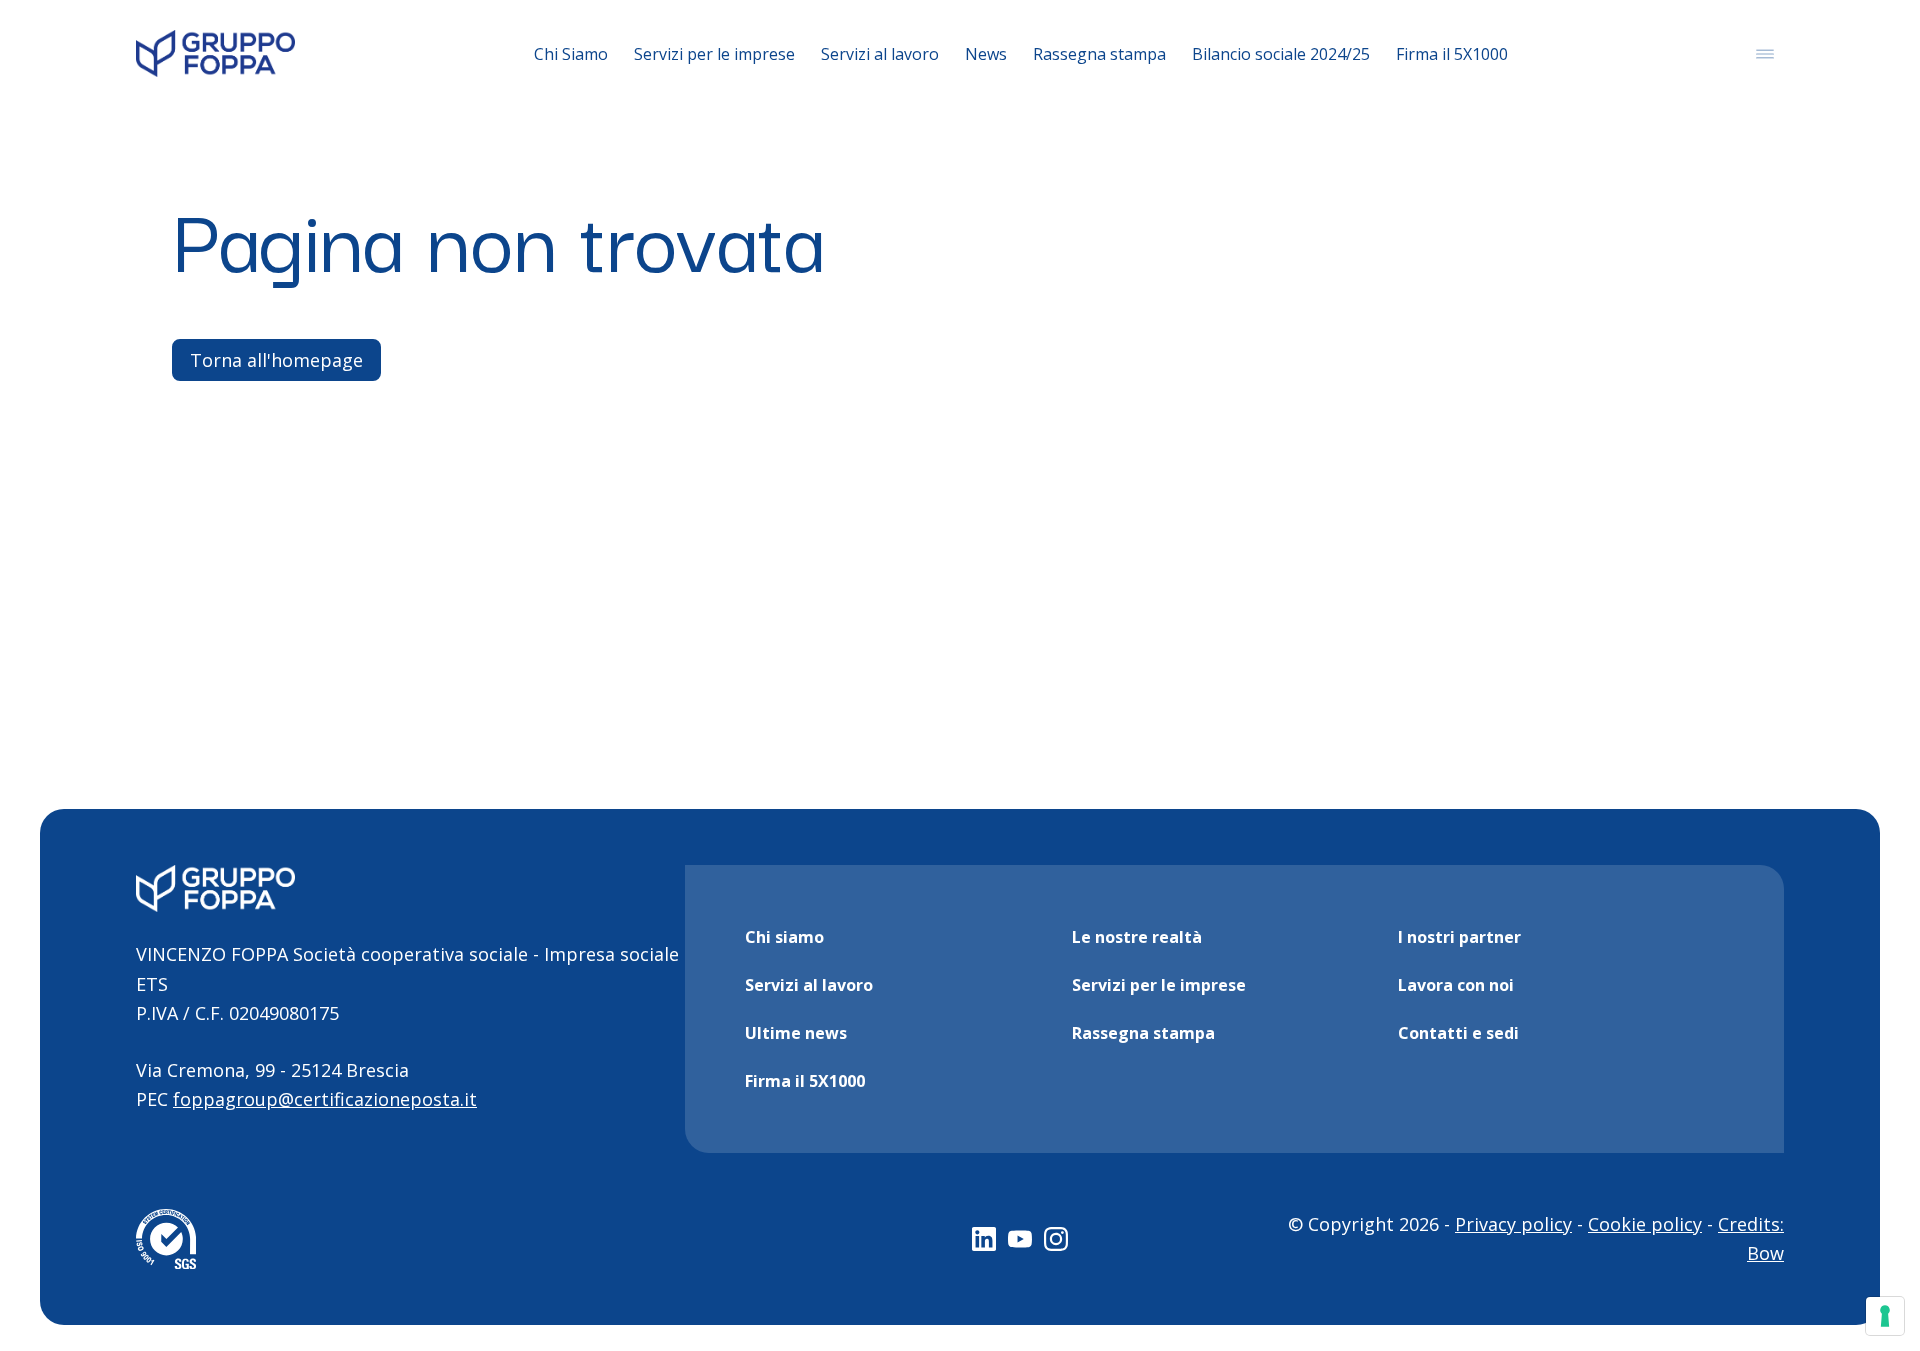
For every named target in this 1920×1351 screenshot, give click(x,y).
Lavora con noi (1456, 985)
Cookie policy (1645, 1224)
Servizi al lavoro (880, 54)
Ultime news (796, 1033)
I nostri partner (1459, 937)
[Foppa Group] (215, 53)
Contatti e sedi (1458, 1033)
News (986, 54)
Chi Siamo (571, 54)
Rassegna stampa (1099, 54)
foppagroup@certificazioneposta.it (325, 1099)
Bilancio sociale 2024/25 (1281, 54)
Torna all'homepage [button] (276, 360)
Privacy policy (1513, 1224)
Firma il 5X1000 (1452, 54)
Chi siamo (784, 937)
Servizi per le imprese (714, 54)
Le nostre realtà (1137, 937)
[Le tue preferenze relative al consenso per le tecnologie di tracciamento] (1885, 1316)
